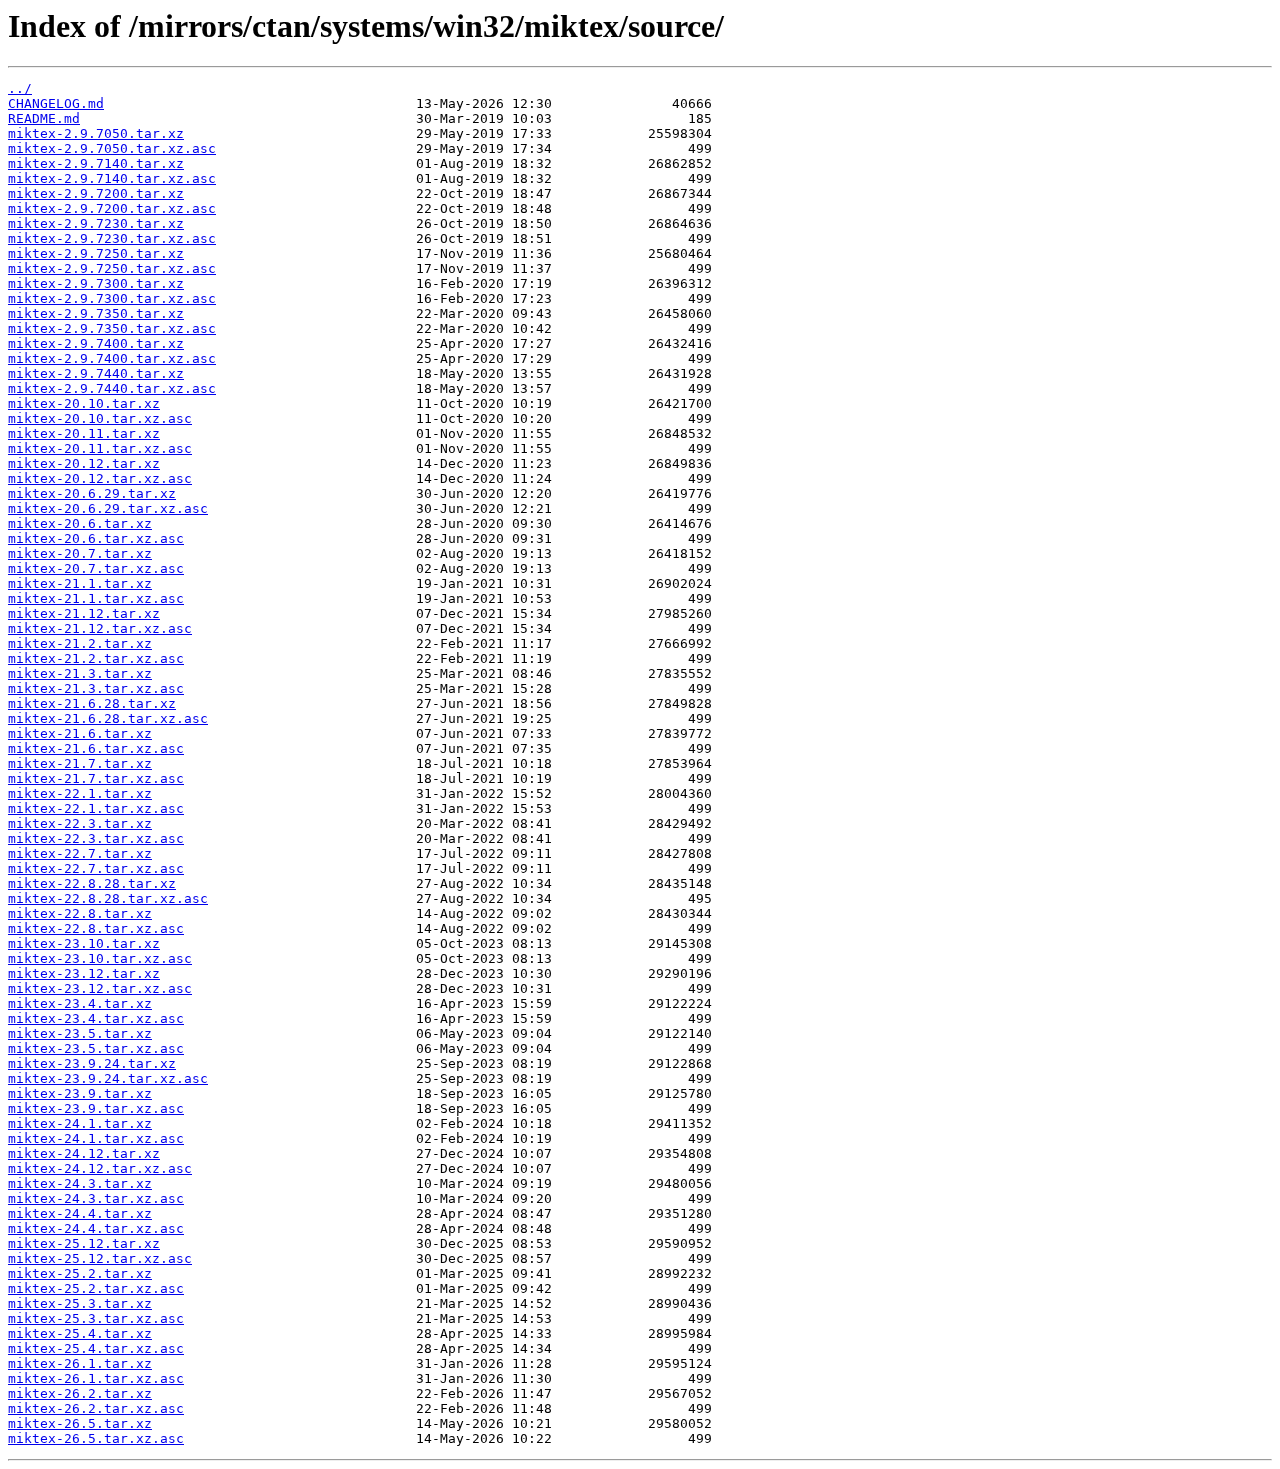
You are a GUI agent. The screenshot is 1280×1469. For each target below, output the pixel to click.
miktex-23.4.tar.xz (80, 1003)
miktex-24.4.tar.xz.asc (96, 1228)
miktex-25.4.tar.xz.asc (96, 1348)
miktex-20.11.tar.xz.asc (100, 448)
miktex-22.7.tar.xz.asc (96, 868)
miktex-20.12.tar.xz (84, 463)
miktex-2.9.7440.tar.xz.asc (112, 388)
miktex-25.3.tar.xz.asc (96, 1318)
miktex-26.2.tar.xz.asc (96, 1408)
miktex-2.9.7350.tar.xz (96, 313)
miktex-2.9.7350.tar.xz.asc (112, 328)
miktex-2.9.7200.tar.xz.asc (112, 208)
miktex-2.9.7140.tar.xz (96, 163)
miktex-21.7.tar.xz (80, 763)
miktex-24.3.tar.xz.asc (96, 1198)
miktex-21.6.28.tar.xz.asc (108, 718)
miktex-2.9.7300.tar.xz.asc (112, 298)
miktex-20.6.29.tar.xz (92, 493)
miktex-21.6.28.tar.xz (92, 703)
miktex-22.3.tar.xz (80, 823)
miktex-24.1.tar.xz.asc (96, 1138)
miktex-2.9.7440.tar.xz (96, 373)
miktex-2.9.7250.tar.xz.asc (112, 268)
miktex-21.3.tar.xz (80, 673)
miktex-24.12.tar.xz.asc (100, 1168)
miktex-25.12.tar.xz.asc (100, 1258)
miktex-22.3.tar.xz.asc (96, 838)
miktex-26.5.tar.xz (80, 1423)
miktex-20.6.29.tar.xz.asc (108, 508)
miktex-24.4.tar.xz (80, 1213)
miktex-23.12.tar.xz (84, 973)
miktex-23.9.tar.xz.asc (96, 1108)
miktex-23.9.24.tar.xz (92, 1063)
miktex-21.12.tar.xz (84, 613)
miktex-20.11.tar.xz (84, 433)
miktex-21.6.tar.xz (80, 733)
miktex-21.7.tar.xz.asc (96, 778)
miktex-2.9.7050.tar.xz (96, 133)
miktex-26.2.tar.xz (80, 1393)
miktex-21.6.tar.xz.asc (96, 748)
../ (20, 88)
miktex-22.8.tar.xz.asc (96, 928)
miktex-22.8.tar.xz (80, 913)
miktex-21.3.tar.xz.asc (96, 688)
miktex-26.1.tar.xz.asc (96, 1378)
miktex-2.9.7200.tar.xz (96, 193)
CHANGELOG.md (56, 103)
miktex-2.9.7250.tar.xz (96, 253)
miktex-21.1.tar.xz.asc (96, 598)
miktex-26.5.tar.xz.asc (96, 1438)
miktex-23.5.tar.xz (80, 1033)
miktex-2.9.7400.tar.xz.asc (112, 358)
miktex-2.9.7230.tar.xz (96, 223)
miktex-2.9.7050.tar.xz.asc (112, 148)
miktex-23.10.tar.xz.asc (100, 958)
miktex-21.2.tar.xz (80, 643)
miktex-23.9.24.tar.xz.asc (108, 1078)
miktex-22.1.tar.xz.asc (96, 808)
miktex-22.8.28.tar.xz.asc (108, 898)
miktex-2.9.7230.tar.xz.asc (112, 238)
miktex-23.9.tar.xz (80, 1093)
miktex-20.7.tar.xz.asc (96, 568)
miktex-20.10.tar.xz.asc (100, 418)
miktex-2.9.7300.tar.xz (96, 283)
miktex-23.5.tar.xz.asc (96, 1048)
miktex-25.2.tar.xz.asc (96, 1288)
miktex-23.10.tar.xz (84, 943)
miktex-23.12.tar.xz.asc (100, 988)
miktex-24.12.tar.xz (84, 1153)
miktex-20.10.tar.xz (84, 403)
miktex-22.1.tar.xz (80, 793)
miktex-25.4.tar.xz (80, 1333)
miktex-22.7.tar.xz (80, 853)
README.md (44, 118)
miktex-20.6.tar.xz (80, 523)
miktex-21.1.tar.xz (80, 583)
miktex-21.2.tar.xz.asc (96, 658)
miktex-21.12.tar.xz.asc (100, 628)
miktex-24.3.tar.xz (80, 1183)
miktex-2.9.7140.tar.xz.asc (112, 178)
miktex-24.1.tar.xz (80, 1123)
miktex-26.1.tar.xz (80, 1363)
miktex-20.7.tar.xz (80, 553)
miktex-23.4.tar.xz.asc (96, 1018)
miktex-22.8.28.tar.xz (92, 883)
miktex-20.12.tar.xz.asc (100, 478)
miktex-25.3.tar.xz (80, 1303)
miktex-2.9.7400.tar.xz (96, 343)
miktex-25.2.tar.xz (80, 1273)
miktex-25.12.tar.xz (84, 1243)
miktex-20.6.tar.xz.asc (96, 538)
